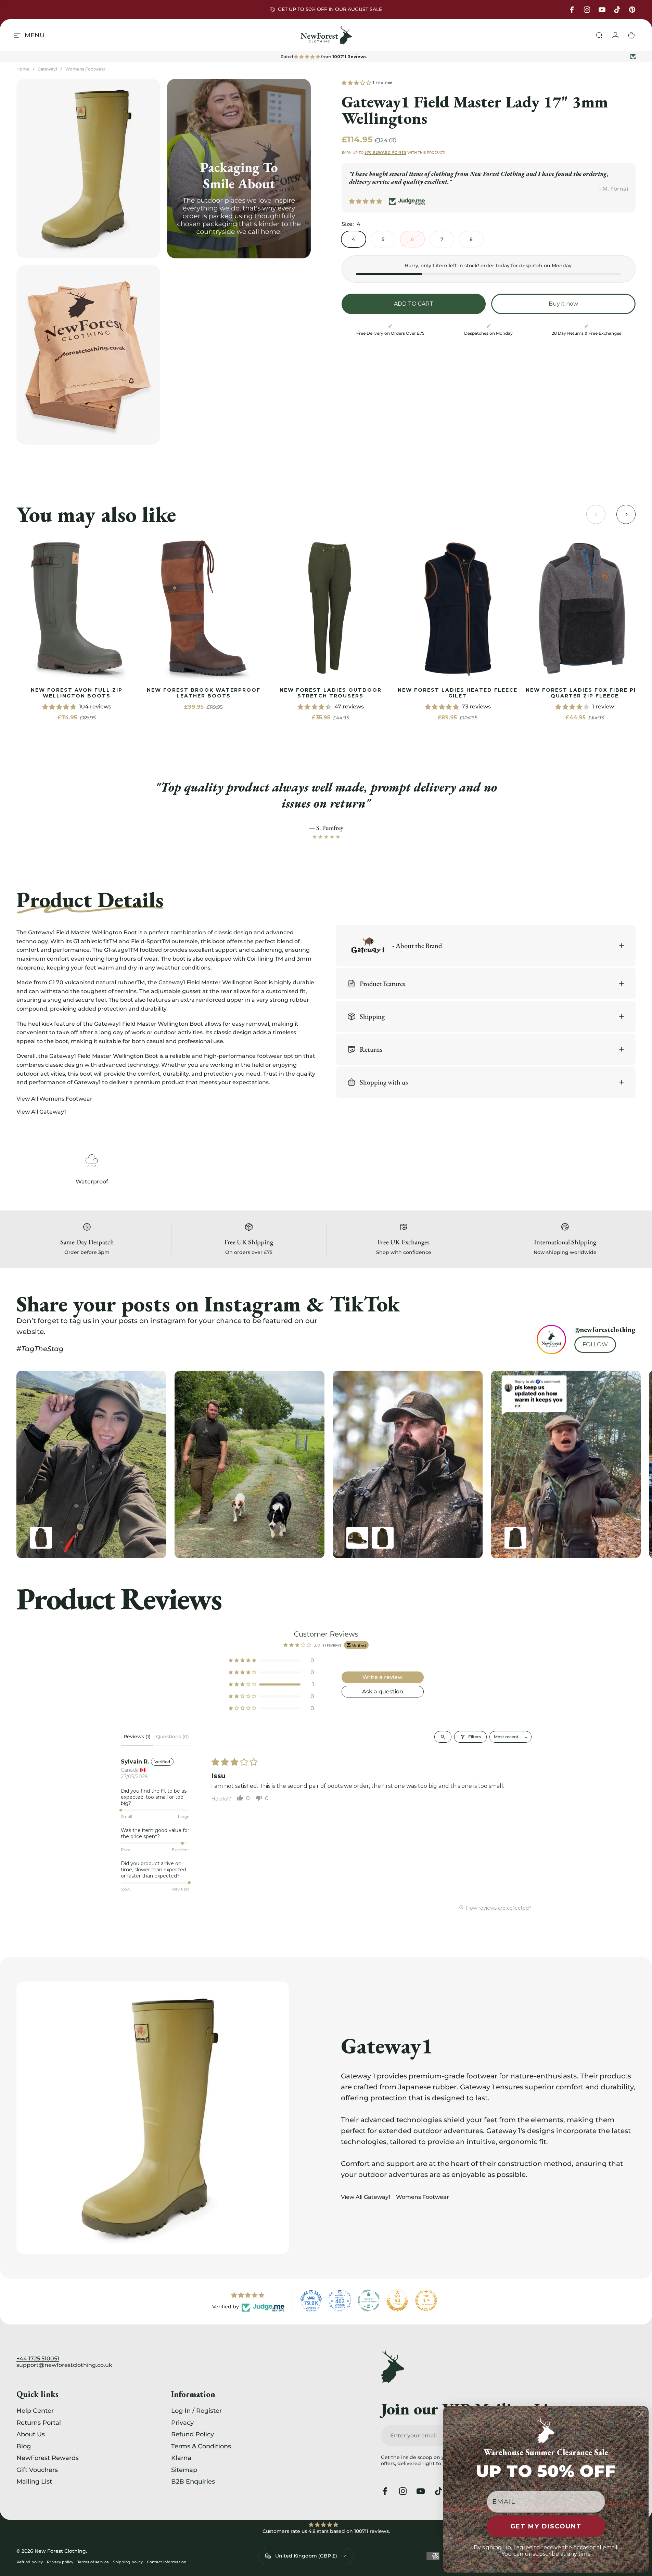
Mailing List (34, 2482)
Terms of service (93, 2562)
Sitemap (184, 2470)
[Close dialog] (641, 2414)
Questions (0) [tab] (172, 1736)
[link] (76, 608)
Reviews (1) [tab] (137, 1736)
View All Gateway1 (366, 2197)
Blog (24, 2446)
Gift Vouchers (37, 2470)
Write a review (382, 1677)
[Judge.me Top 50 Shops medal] (397, 2301)
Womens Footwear (85, 69)
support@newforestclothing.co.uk (64, 2365)
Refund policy (30, 2562)
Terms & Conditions (201, 2446)
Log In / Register (196, 2411)
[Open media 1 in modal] (88, 169)
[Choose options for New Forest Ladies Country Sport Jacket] (41, 1538)
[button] (357, 82)
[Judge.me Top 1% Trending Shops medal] (426, 2301)
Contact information (167, 2562)
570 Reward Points (385, 152)
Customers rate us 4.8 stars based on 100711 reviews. (326, 2531)
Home (23, 69)
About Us (31, 2434)
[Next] (612, 1464)
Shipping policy (128, 2562)
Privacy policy (60, 2562)
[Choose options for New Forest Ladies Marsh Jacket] (515, 1538)
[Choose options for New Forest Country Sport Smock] (383, 1538)
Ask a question (383, 1691)
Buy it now (563, 304)
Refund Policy (193, 2434)
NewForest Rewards (48, 2458)
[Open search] (443, 1736)
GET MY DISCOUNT (546, 2526)
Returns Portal (39, 2423)
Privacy (182, 2423)
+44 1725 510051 (38, 2359)
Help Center (35, 2411)
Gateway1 (47, 69)
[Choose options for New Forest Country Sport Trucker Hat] (357, 1538)
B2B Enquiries (193, 2482)
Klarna (181, 2458)
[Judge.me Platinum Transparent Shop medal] (369, 2301)
